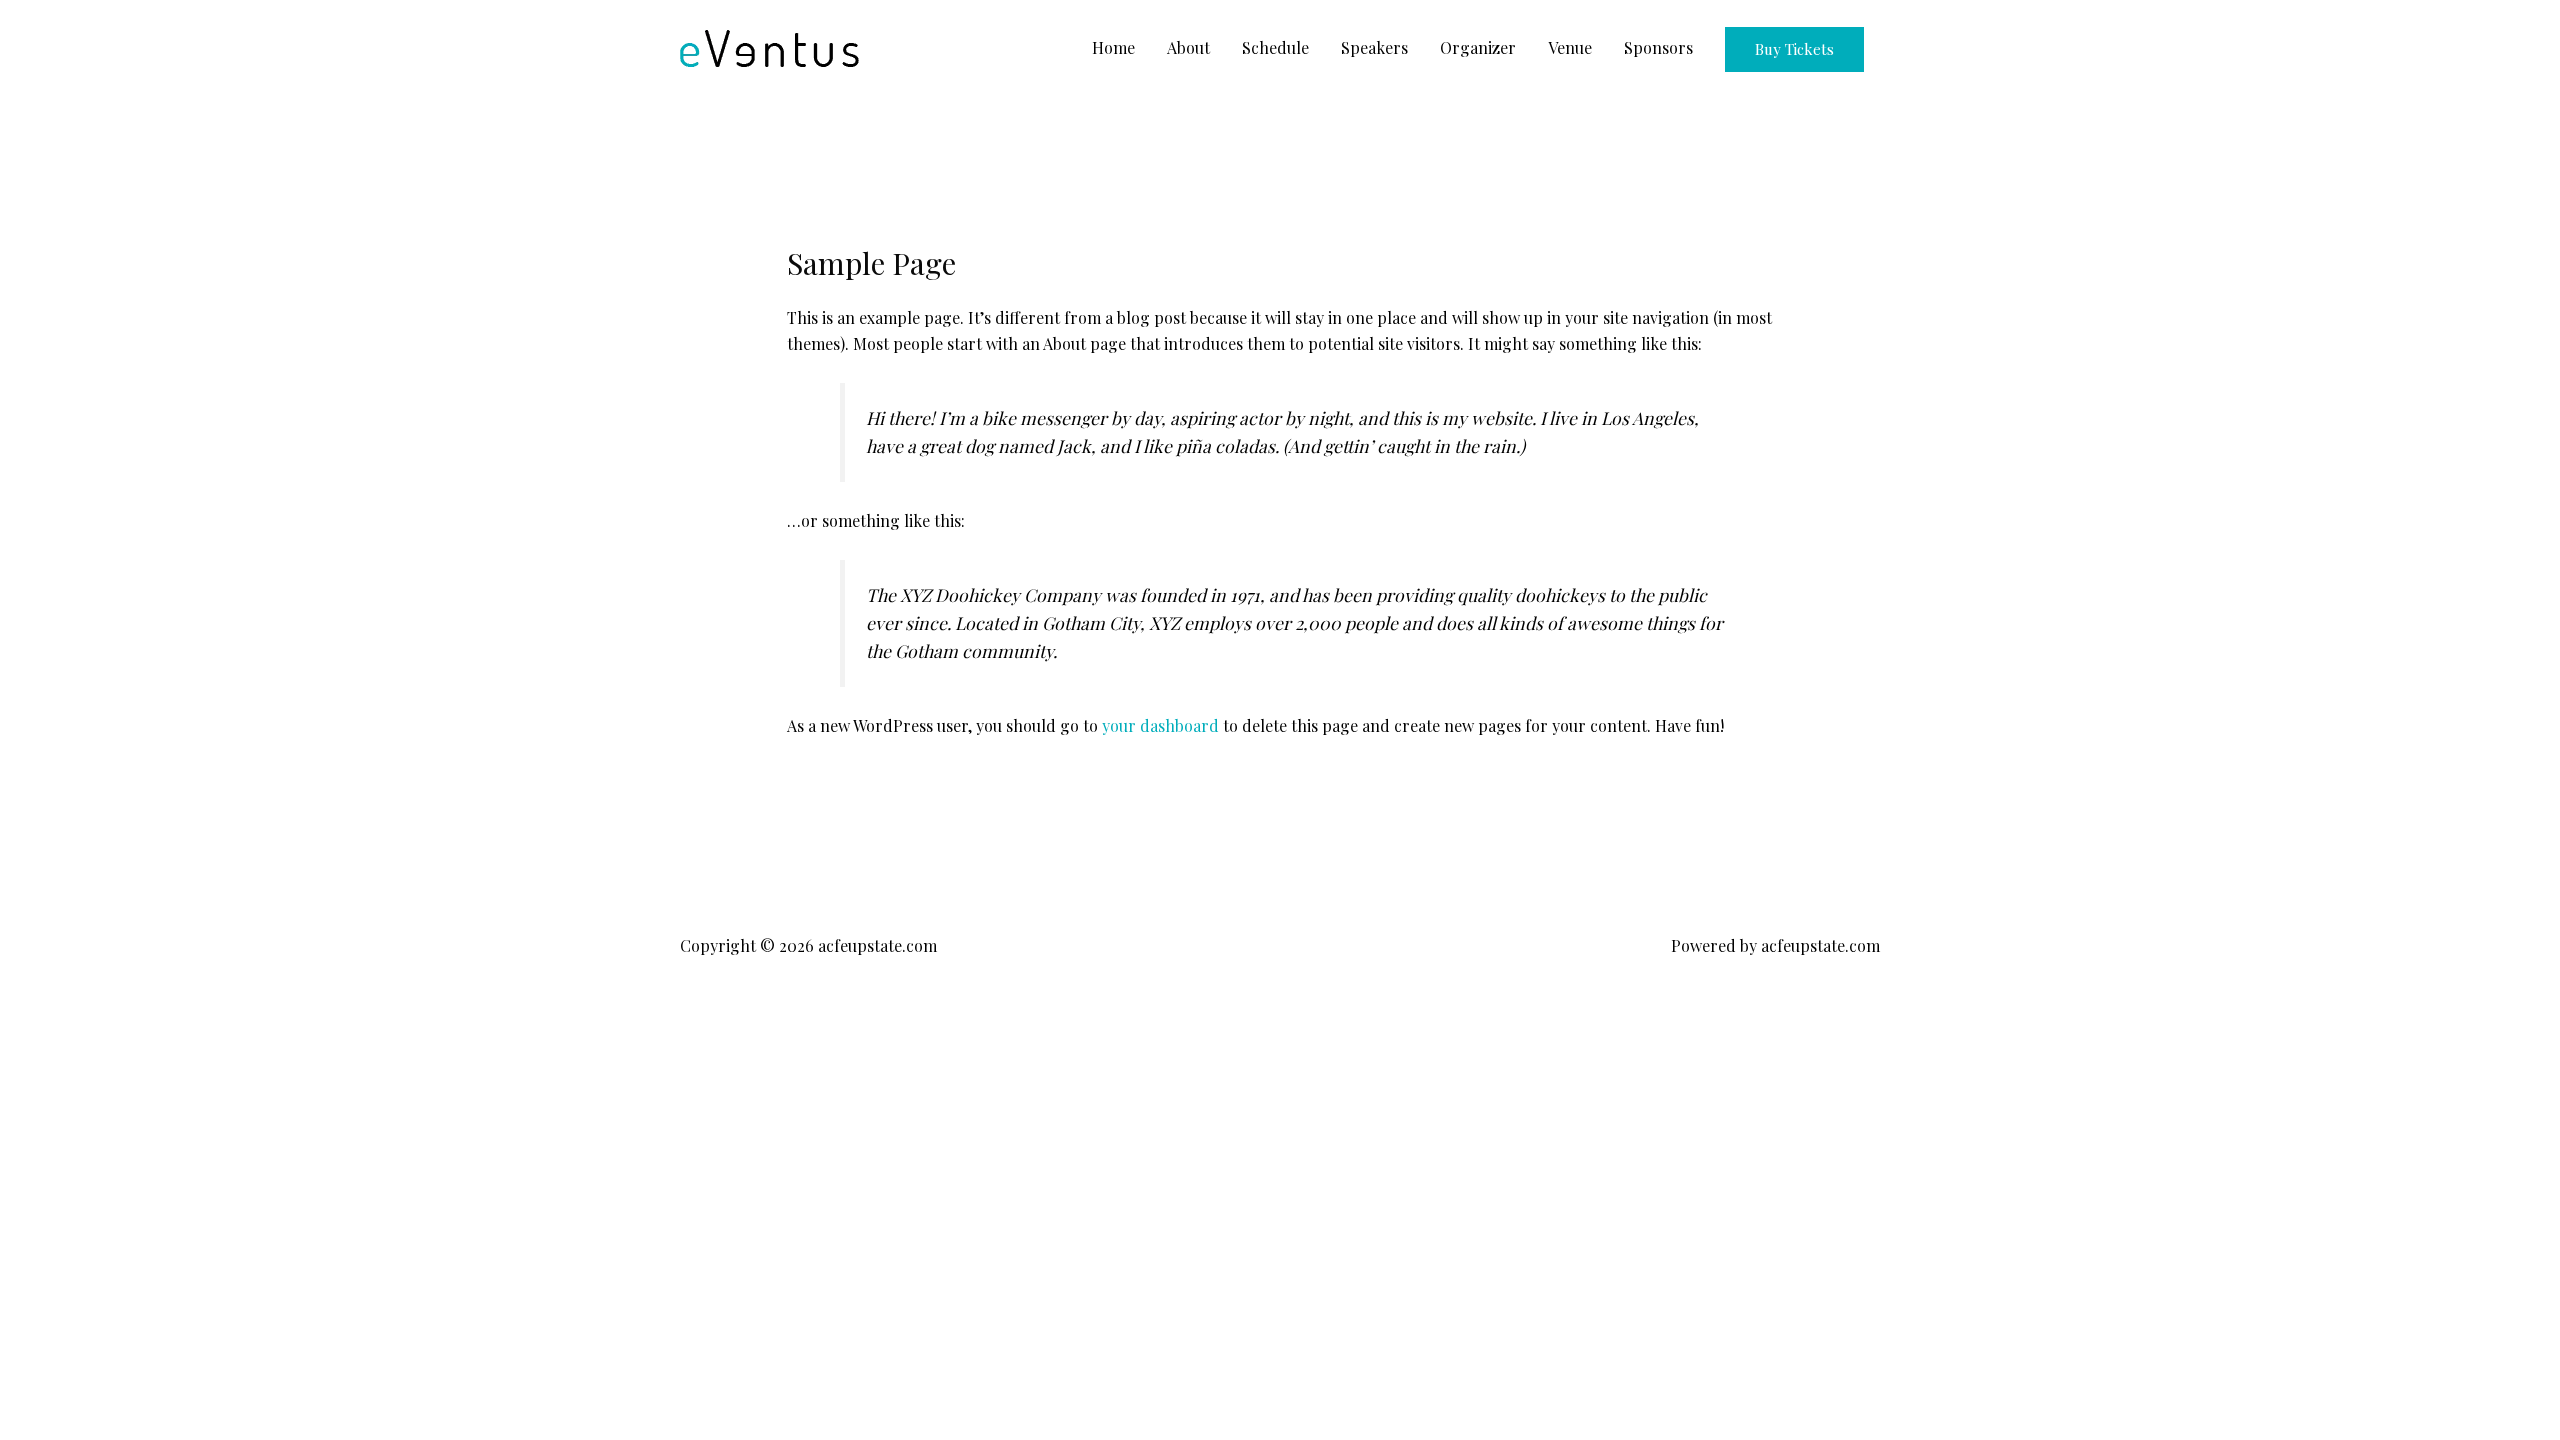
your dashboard (1160, 725)
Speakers (1374, 47)
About (1188, 47)
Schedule (1275, 47)
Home (1113, 47)
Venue (1570, 47)
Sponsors (1658, 47)
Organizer (1478, 47)
